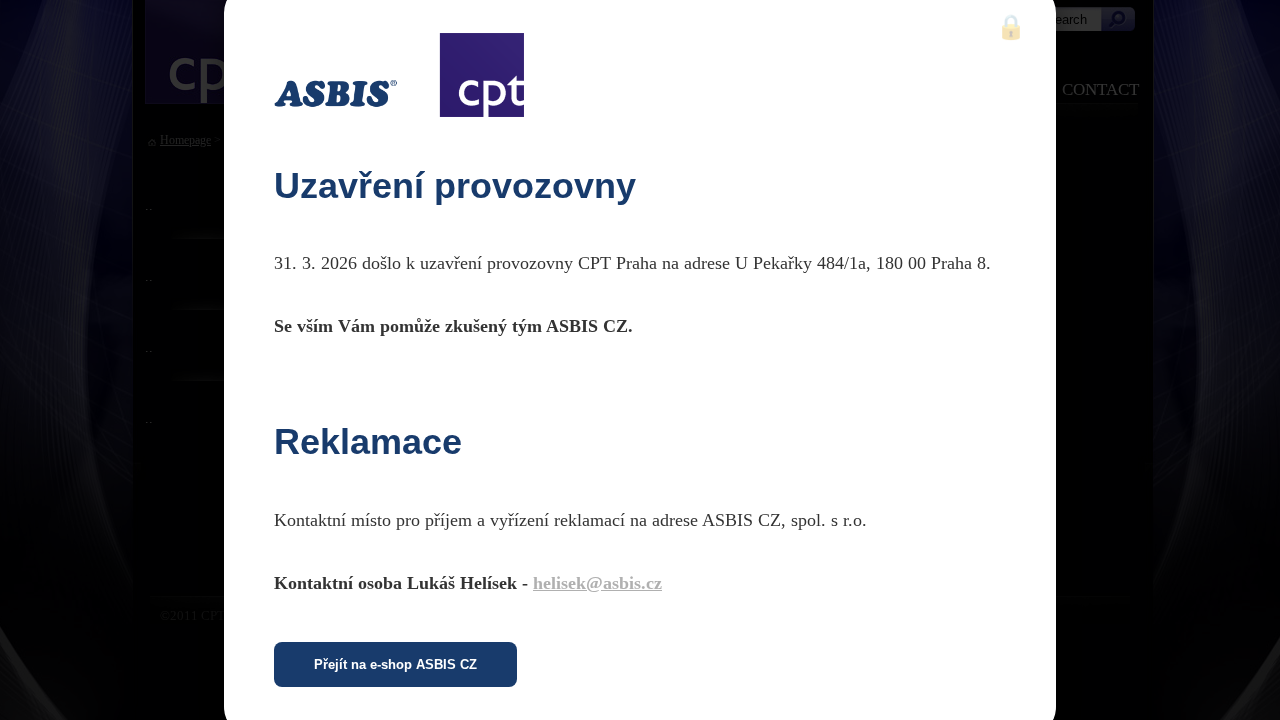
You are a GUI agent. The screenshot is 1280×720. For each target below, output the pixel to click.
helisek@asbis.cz (597, 583)
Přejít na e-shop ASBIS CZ (395, 664)
